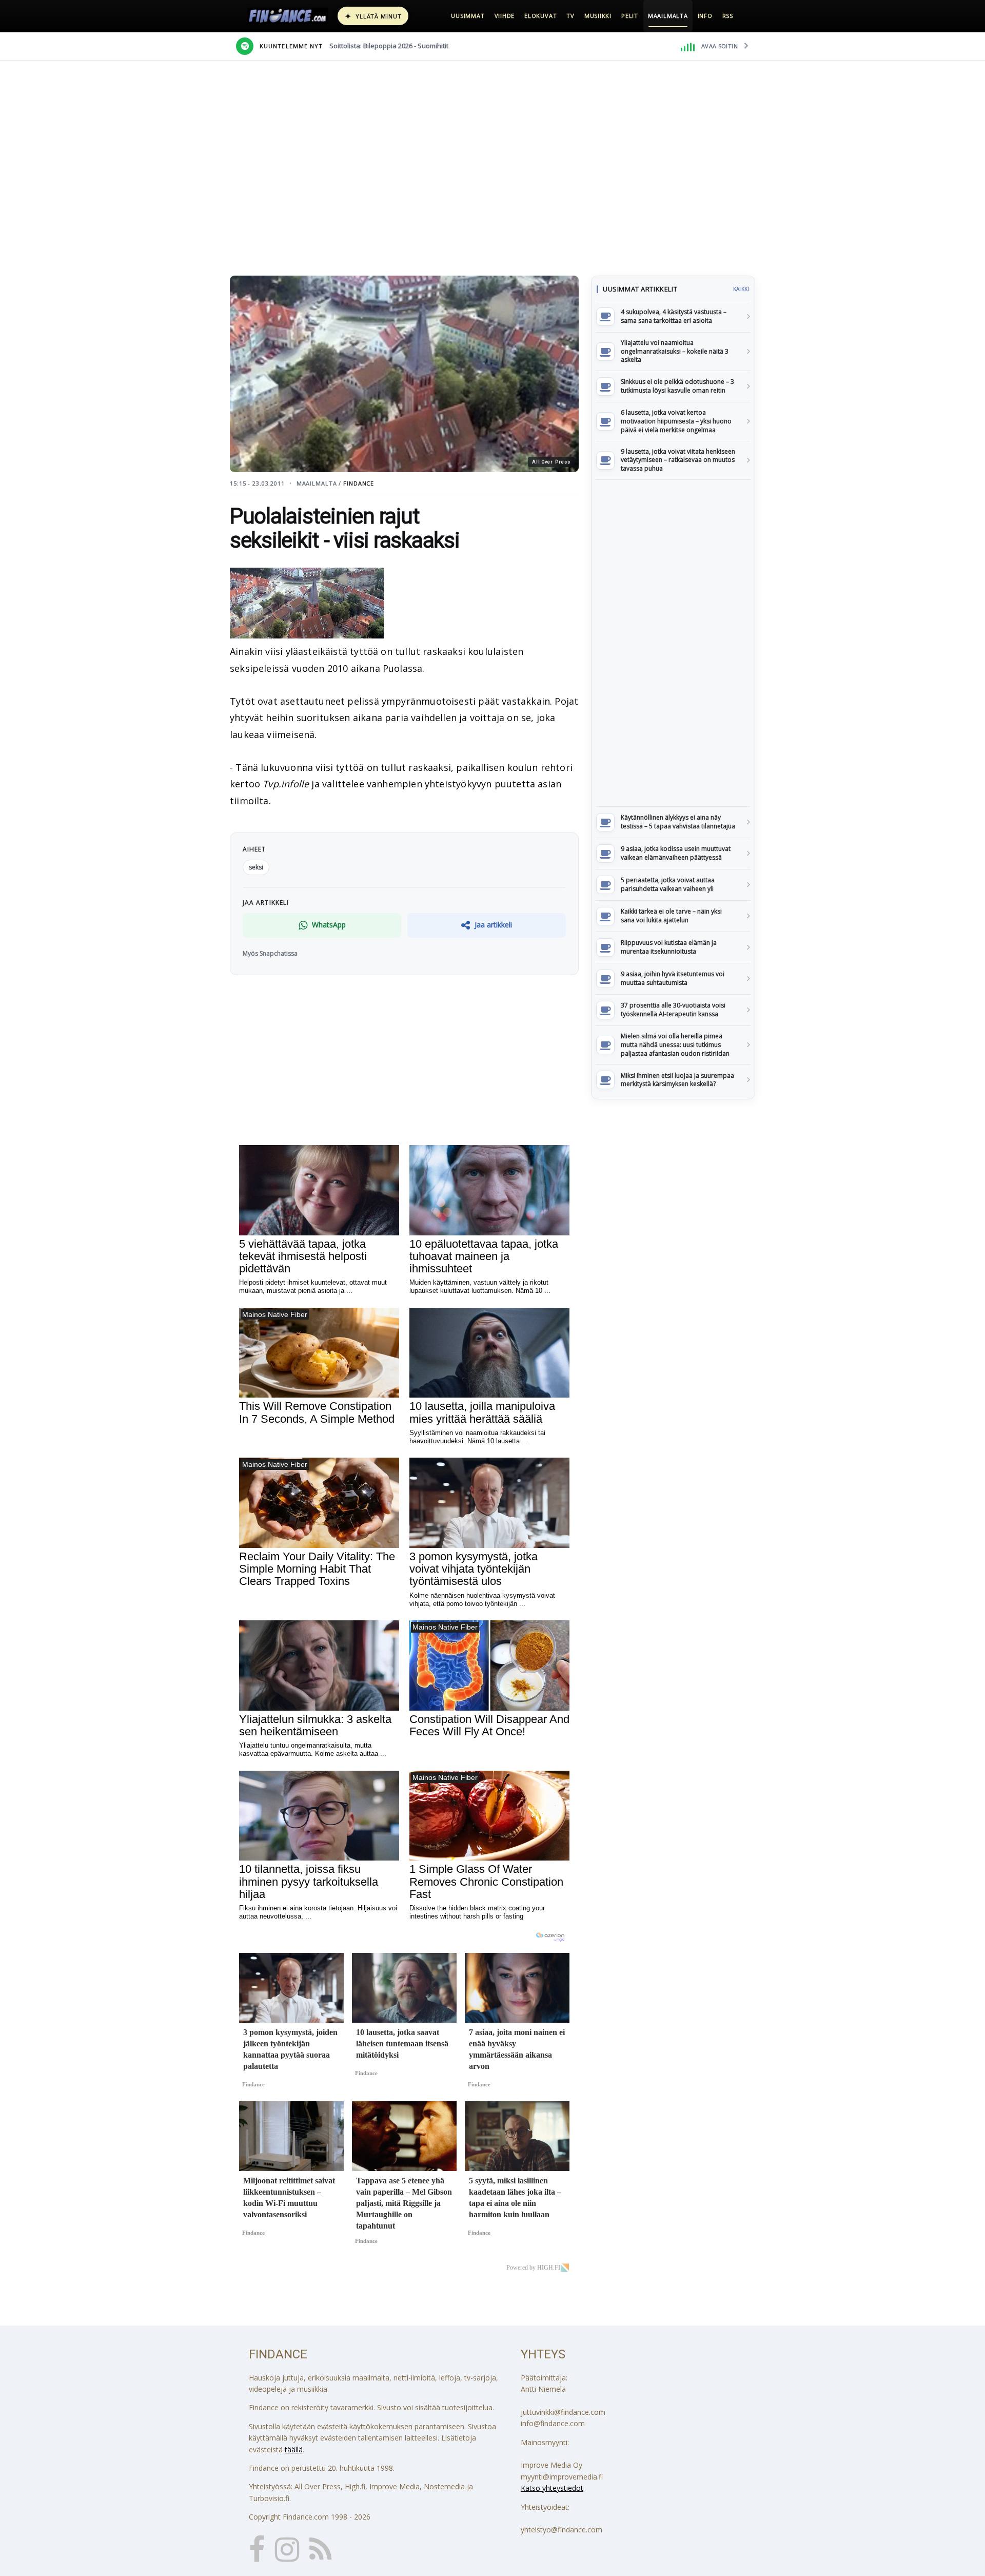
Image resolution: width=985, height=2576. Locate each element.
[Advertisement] (673, 643)
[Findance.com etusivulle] (288, 16)
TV (570, 16)
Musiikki (598, 16)
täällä (294, 2449)
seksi (256, 867)
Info (705, 16)
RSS (728, 16)
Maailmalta (668, 16)
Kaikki (741, 289)
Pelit (630, 16)
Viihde (505, 16)
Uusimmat (468, 16)
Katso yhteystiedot (552, 2488)
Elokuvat (540, 16)
